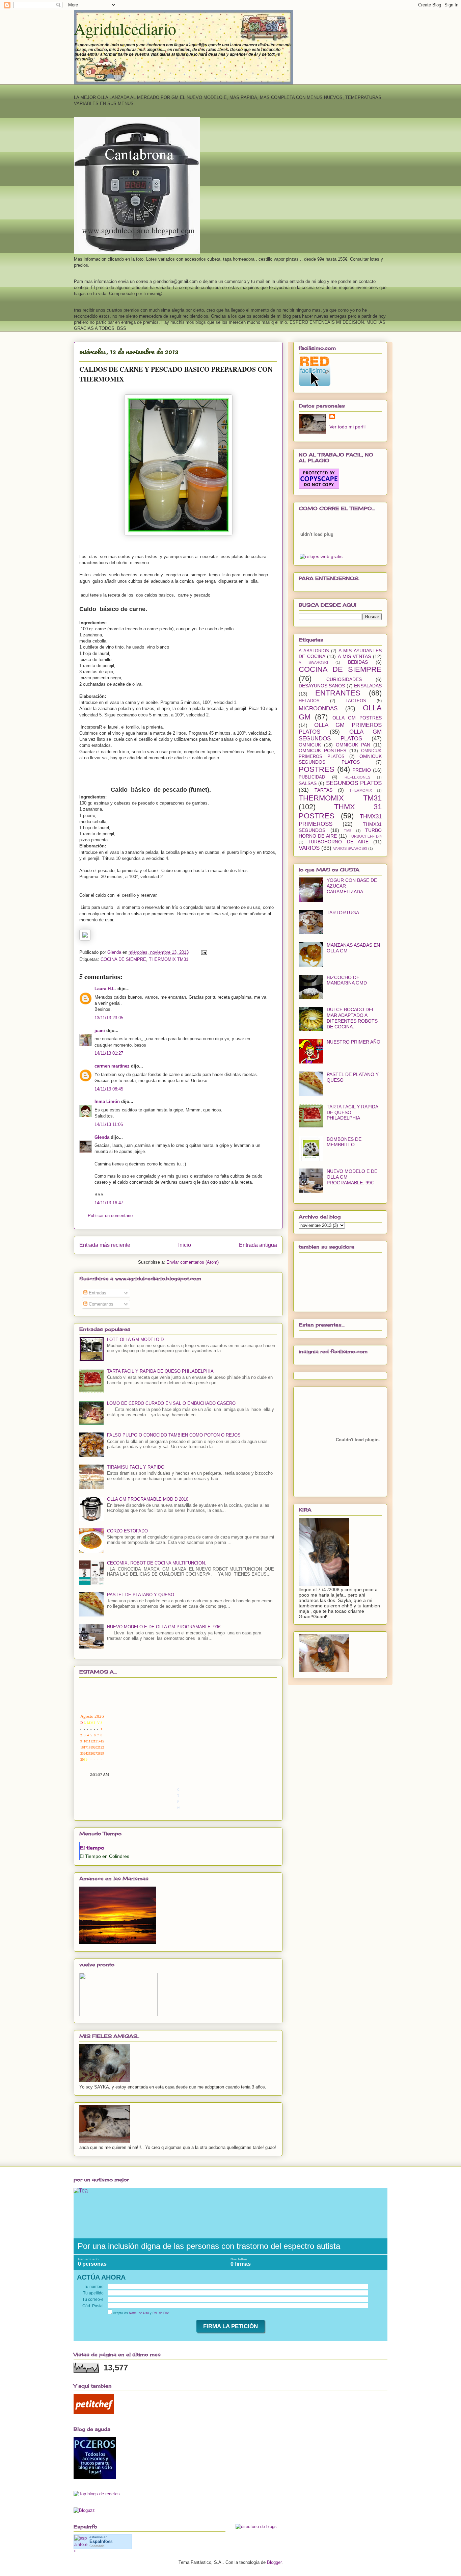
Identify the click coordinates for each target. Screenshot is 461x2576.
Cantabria (97, 2546)
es (101, 2541)
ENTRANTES (338, 693)
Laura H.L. (105, 989)
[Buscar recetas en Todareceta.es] (97, 2494)
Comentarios (100, 1304)
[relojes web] (317, 550)
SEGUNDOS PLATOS (354, 783)
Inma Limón (107, 1101)
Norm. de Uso (139, 2313)
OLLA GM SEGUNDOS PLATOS (340, 735)
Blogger (274, 2562)
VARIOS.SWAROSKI (350, 848)
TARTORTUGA (343, 913)
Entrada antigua (258, 1245)
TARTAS (323, 790)
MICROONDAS (318, 708)
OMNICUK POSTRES (322, 751)
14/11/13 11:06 (109, 1124)
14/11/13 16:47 (109, 1203)
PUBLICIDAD (312, 777)
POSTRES (317, 769)
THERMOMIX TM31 (169, 959)
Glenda (102, 1137)
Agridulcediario (125, 28)
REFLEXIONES (357, 777)
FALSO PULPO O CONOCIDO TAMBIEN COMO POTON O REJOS (174, 1435)
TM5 (348, 831)
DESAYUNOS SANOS (322, 686)
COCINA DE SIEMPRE (123, 959)
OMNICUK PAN (353, 745)
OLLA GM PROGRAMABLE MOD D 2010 (148, 1499)
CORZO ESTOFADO (127, 1531)
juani (100, 1031)
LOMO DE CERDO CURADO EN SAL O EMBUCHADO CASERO (171, 1403)
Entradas (97, 1293)
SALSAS (308, 783)
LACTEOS (356, 701)
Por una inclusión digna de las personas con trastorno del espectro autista (209, 2246)
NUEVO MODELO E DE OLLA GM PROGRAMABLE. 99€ (164, 1627)
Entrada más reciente (105, 1245)
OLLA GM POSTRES (357, 718)
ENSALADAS (368, 686)
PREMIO (362, 770)
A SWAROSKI (313, 662)
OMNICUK (310, 745)
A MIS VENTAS (354, 656)
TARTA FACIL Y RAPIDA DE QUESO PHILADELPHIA (160, 1371)
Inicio (185, 1245)
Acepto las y (141, 2313)
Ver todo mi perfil (347, 427)
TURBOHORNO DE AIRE (338, 842)
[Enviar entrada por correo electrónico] (204, 952)
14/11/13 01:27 (109, 1053)
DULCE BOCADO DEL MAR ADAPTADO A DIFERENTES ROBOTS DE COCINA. (352, 1018)
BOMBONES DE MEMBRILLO (344, 1142)
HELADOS (309, 701)
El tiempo (92, 1848)
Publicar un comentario (110, 1216)
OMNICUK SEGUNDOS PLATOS (340, 759)
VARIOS (309, 848)
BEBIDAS (358, 662)
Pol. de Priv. (161, 2313)
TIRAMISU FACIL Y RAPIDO (136, 1467)
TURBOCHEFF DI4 (365, 836)
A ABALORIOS (314, 651)
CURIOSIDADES (344, 679)
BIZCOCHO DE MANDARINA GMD (347, 980)
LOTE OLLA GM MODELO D (135, 1339)
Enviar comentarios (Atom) (193, 1262)
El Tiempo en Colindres (104, 1856)
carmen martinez (112, 1066)
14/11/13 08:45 (109, 1089)
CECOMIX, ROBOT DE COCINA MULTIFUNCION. (157, 1563)
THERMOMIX (361, 790)
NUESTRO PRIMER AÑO (354, 1042)
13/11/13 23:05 (109, 1018)
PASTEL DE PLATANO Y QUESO (141, 1595)
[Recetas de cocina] (94, 2412)
